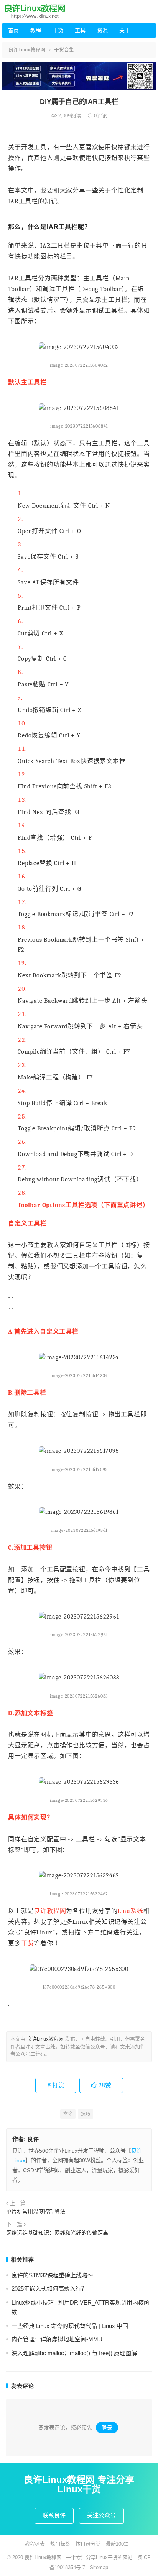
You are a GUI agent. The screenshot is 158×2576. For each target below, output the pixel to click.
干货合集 (64, 50)
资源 (102, 30)
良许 (33, 2139)
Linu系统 (131, 1911)
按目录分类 (88, 2544)
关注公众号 (101, 2515)
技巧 (86, 2114)
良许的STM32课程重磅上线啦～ (52, 2275)
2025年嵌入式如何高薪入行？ (49, 2289)
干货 (58, 30)
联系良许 (54, 2515)
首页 (13, 30)
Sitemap (99, 2567)
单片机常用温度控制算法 (36, 2212)
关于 (125, 30)
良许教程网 (50, 1911)
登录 (107, 2428)
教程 (36, 30)
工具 (80, 30)
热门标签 (60, 2544)
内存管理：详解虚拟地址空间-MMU (57, 2339)
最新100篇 (117, 2544)
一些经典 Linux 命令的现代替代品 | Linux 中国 (70, 2326)
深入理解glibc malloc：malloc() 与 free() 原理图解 (74, 2353)
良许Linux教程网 (27, 50)
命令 (68, 2114)
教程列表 (35, 2544)
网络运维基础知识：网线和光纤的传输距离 (57, 2233)
